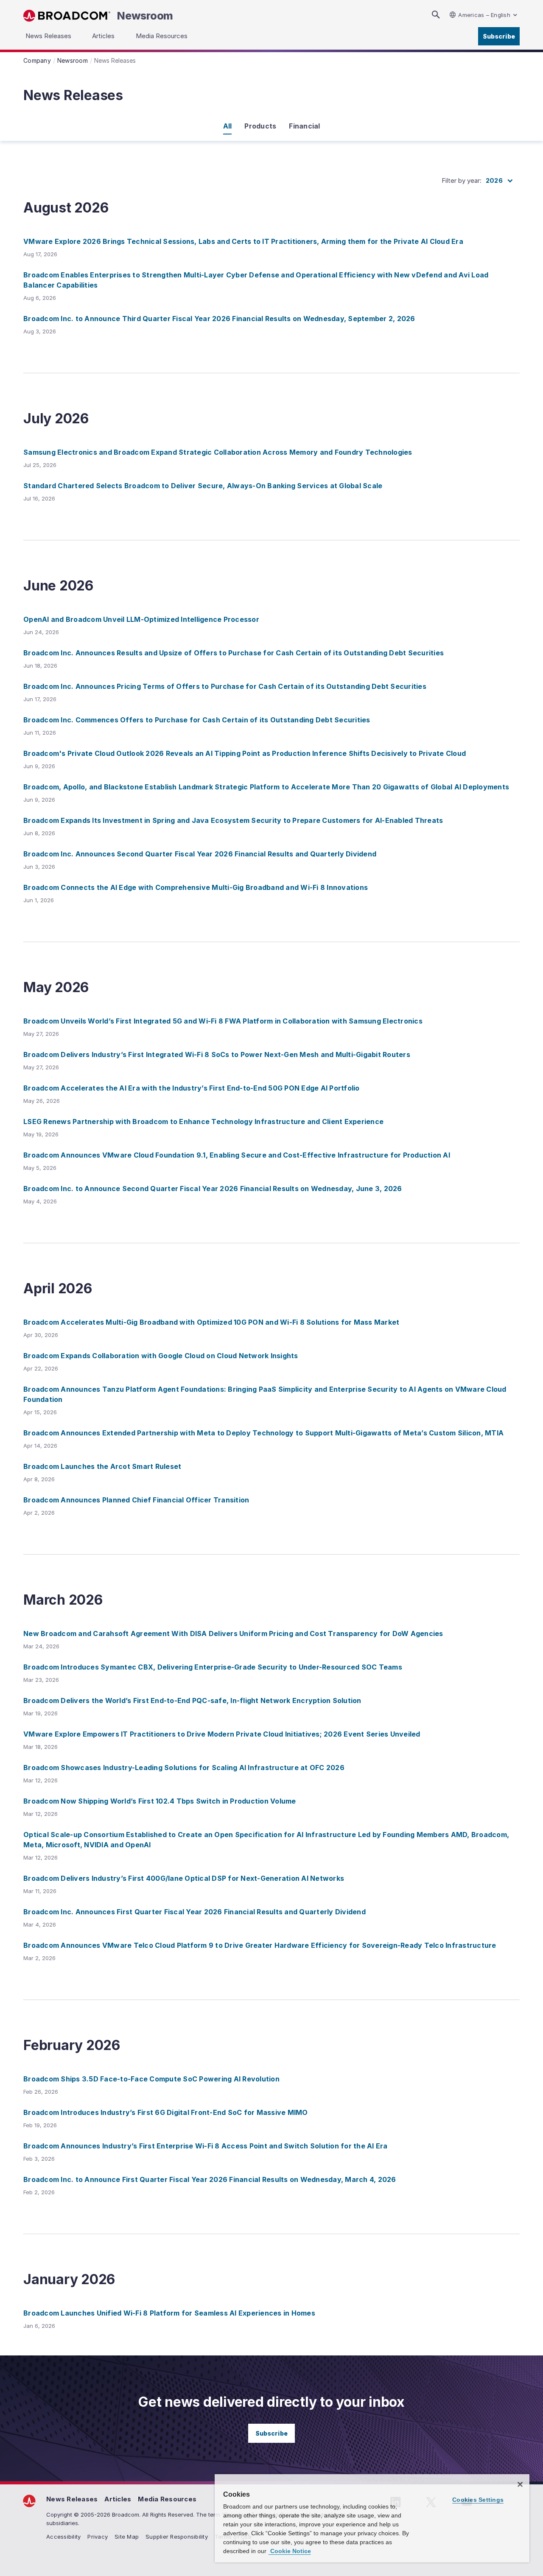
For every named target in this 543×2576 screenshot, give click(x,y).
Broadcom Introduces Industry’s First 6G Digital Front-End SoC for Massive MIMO (166, 2112)
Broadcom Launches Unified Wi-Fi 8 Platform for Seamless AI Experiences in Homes (169, 2313)
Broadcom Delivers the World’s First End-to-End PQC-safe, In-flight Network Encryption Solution (192, 1701)
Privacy (98, 2537)
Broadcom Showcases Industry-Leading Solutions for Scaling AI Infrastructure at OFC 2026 (184, 1768)
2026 (494, 180)
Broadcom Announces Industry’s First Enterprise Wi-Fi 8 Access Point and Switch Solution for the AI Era (206, 2146)
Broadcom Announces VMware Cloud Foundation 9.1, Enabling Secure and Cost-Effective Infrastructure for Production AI (237, 1155)
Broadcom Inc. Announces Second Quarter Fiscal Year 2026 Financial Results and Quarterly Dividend (200, 854)
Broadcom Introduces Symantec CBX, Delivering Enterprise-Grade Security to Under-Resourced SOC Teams (213, 1667)
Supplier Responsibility (177, 2537)
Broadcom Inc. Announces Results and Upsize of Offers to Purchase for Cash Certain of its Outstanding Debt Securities (234, 653)
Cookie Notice (290, 2551)
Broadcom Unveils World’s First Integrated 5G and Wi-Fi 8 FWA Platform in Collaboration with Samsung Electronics (223, 1021)
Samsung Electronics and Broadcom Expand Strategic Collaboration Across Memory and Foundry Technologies (218, 452)
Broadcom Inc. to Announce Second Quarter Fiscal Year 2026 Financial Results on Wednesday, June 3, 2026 (213, 1189)
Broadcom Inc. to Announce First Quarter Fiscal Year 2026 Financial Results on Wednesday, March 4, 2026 (210, 2179)
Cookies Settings (478, 2500)
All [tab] (228, 126)
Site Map (127, 2537)
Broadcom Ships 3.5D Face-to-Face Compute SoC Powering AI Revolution (151, 2079)
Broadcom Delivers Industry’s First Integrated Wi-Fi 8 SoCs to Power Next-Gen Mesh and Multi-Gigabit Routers (217, 1054)
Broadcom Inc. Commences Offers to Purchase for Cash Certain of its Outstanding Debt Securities (197, 720)
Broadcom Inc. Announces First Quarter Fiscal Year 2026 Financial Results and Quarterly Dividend (195, 1912)
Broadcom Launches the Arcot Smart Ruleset (102, 1466)
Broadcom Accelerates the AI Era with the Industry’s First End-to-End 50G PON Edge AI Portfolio (192, 1088)
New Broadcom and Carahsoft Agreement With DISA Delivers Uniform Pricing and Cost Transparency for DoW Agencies (233, 1633)
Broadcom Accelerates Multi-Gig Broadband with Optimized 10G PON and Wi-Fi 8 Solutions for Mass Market (211, 1322)
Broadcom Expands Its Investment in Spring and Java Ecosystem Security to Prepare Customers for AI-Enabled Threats (233, 820)
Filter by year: (462, 180)
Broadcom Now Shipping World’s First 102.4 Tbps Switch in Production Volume (160, 1801)
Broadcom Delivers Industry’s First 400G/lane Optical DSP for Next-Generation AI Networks (184, 1878)
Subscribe (499, 36)
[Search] (436, 15)
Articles (118, 2499)
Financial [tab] (304, 126)
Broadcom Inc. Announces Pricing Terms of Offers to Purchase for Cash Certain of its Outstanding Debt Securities (225, 686)
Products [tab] (260, 126)
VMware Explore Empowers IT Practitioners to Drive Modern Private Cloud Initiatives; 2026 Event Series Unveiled (222, 1734)
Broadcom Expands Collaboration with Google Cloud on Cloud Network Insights (161, 1356)
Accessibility (63, 2537)
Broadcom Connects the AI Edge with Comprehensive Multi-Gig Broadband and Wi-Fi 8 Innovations (196, 887)
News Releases (72, 2499)
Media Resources (167, 2499)
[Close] (520, 2484)
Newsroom (145, 16)
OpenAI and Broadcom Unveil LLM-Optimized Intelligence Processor (141, 619)
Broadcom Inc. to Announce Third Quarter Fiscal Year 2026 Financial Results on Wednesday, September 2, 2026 (219, 319)
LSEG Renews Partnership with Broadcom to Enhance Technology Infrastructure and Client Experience (203, 1122)
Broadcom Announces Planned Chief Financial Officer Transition (136, 1500)
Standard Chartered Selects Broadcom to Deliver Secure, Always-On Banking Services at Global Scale (203, 486)
